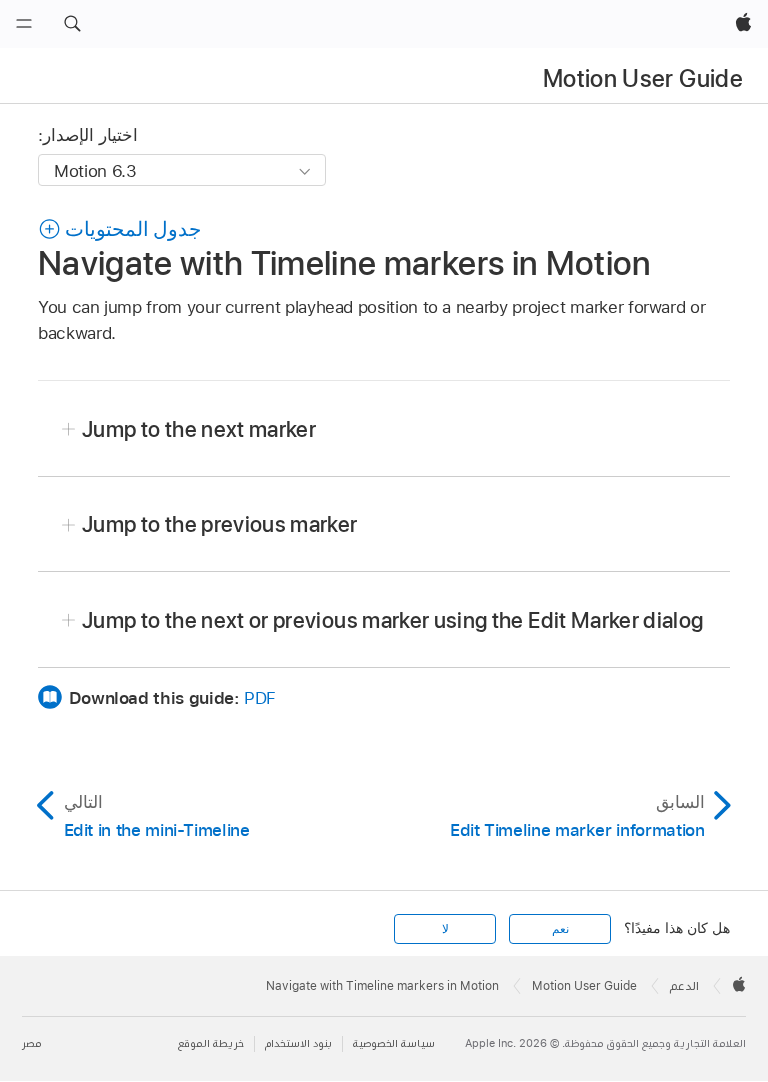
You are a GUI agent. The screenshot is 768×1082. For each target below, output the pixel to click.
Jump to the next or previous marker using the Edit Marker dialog (393, 620)
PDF (260, 698)
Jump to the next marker (199, 429)
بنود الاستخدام (298, 1043)
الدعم (684, 986)
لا (445, 929)
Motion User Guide (643, 78)
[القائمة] (24, 24)
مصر (31, 1043)
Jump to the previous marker (220, 524)
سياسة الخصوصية (394, 1043)
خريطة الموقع (211, 1043)
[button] (72, 24)
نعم (560, 929)
